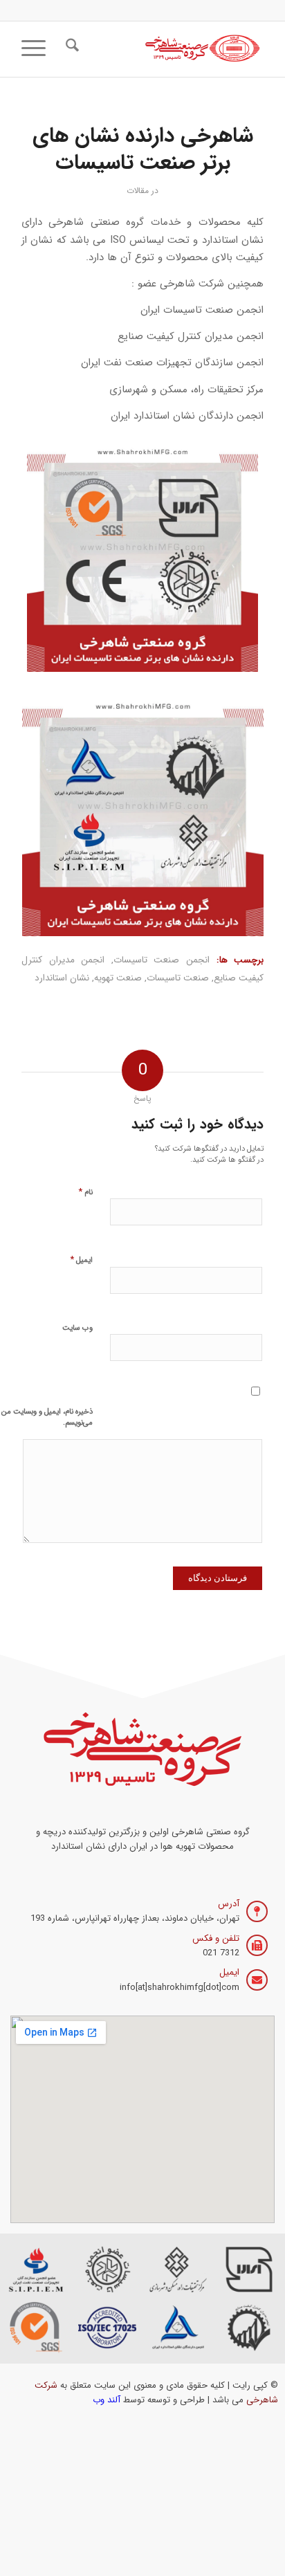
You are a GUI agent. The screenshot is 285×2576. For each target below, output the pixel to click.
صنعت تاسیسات (178, 978)
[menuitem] (70, 49)
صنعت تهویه (118, 978)
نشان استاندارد (62, 978)
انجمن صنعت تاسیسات (162, 960)
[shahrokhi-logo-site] (167, 49)
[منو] (38, 49)
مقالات (138, 191)
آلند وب (107, 2400)
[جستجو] (70, 49)
